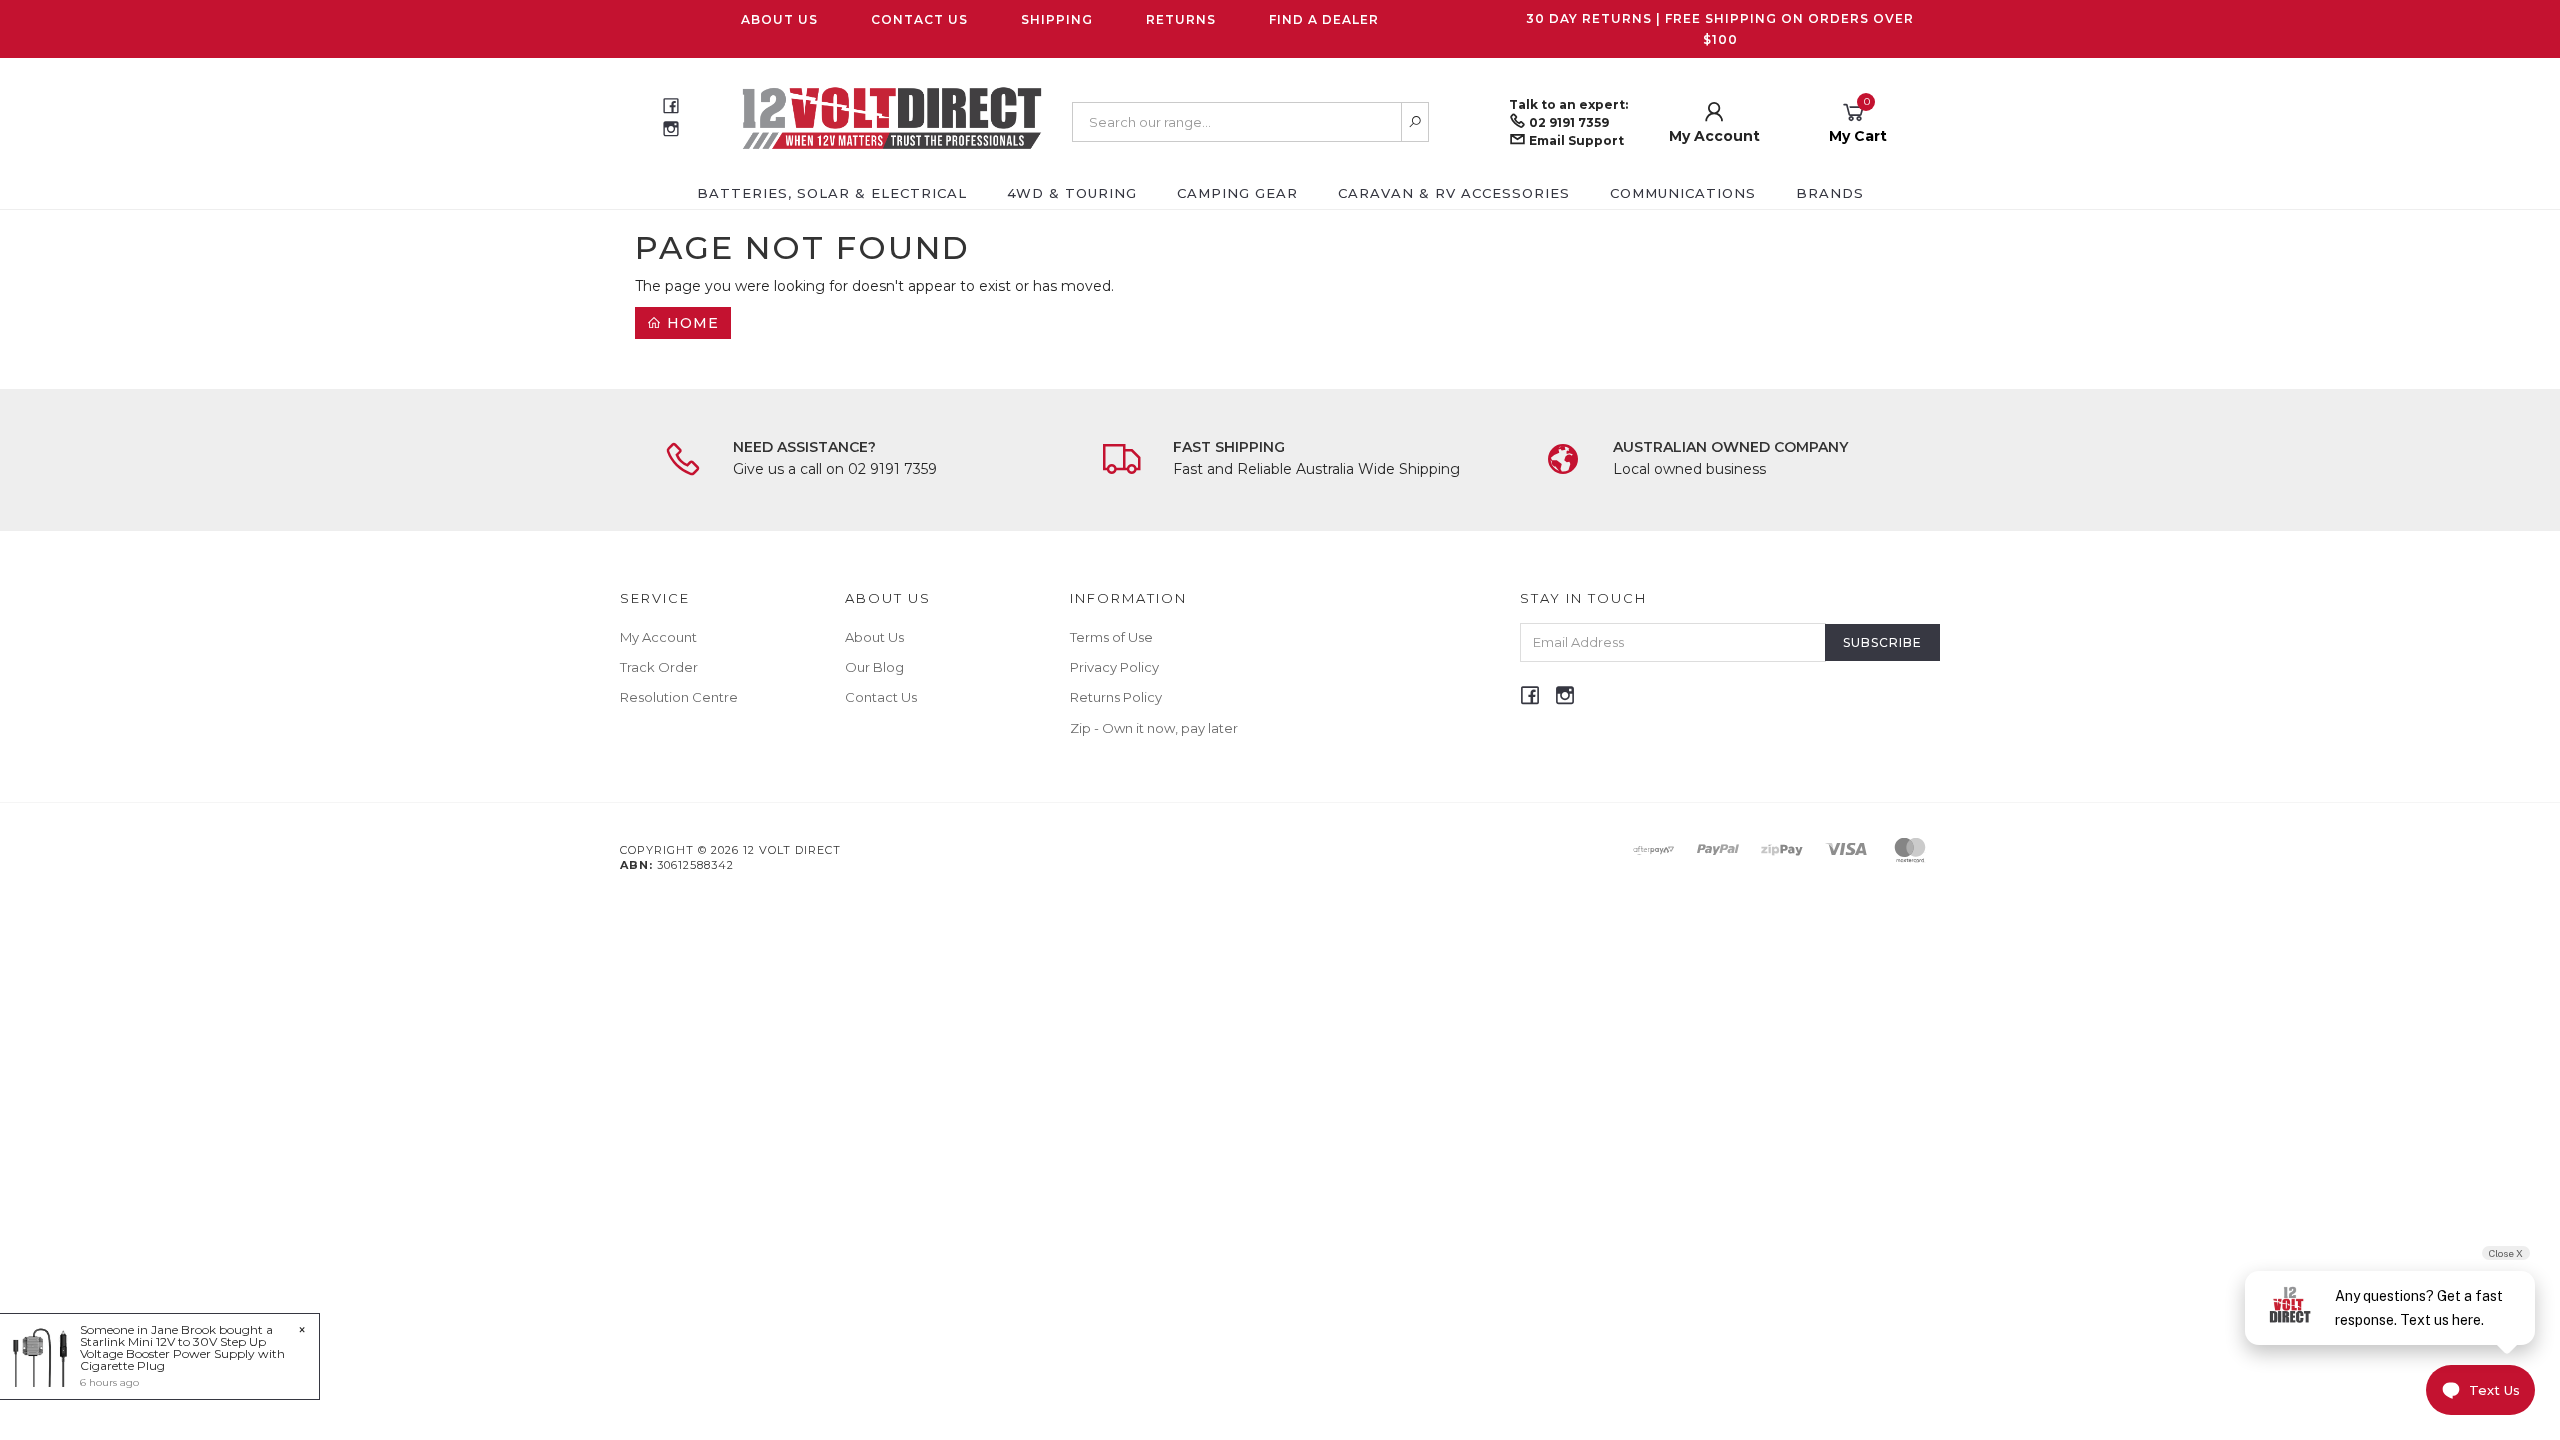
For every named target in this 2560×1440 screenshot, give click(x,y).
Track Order (659, 667)
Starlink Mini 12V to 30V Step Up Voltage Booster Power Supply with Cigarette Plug (182, 1353)
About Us (779, 19)
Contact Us (919, 19)
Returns (1181, 19)
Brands (1830, 193)
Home (690, 323)
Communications (1683, 193)
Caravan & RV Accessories (1454, 193)
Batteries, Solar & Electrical (832, 193)
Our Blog (874, 667)
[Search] (1415, 122)
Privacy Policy (1114, 667)
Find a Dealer (1324, 19)
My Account (658, 637)
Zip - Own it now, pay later (1154, 728)
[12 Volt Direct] (892, 117)
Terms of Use (1111, 637)
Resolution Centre (679, 697)
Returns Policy (1116, 697)
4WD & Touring (1072, 193)
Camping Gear (1237, 193)
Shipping (1057, 19)
